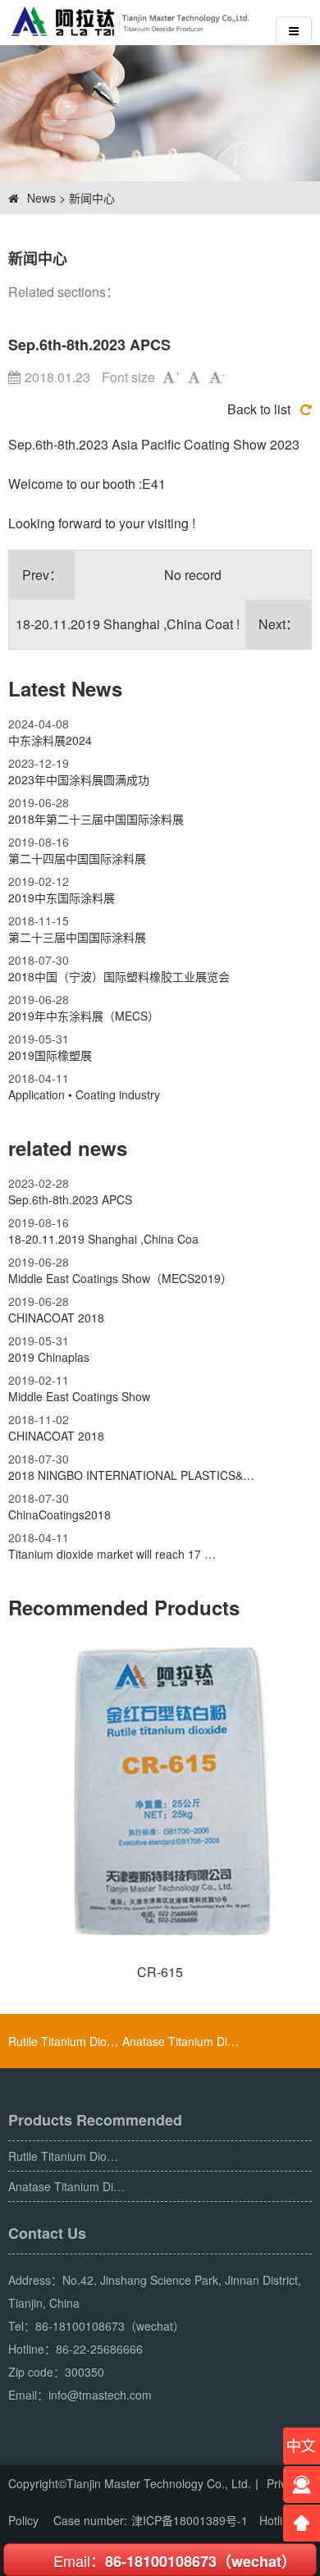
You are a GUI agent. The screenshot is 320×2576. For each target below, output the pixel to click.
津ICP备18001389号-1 (190, 2520)
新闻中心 (92, 198)
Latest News (65, 688)
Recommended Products (124, 1607)
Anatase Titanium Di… (181, 2041)
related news (68, 1148)
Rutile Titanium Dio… (63, 2041)
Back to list (259, 409)
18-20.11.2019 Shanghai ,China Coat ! (128, 624)
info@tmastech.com (100, 2395)
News (41, 198)
